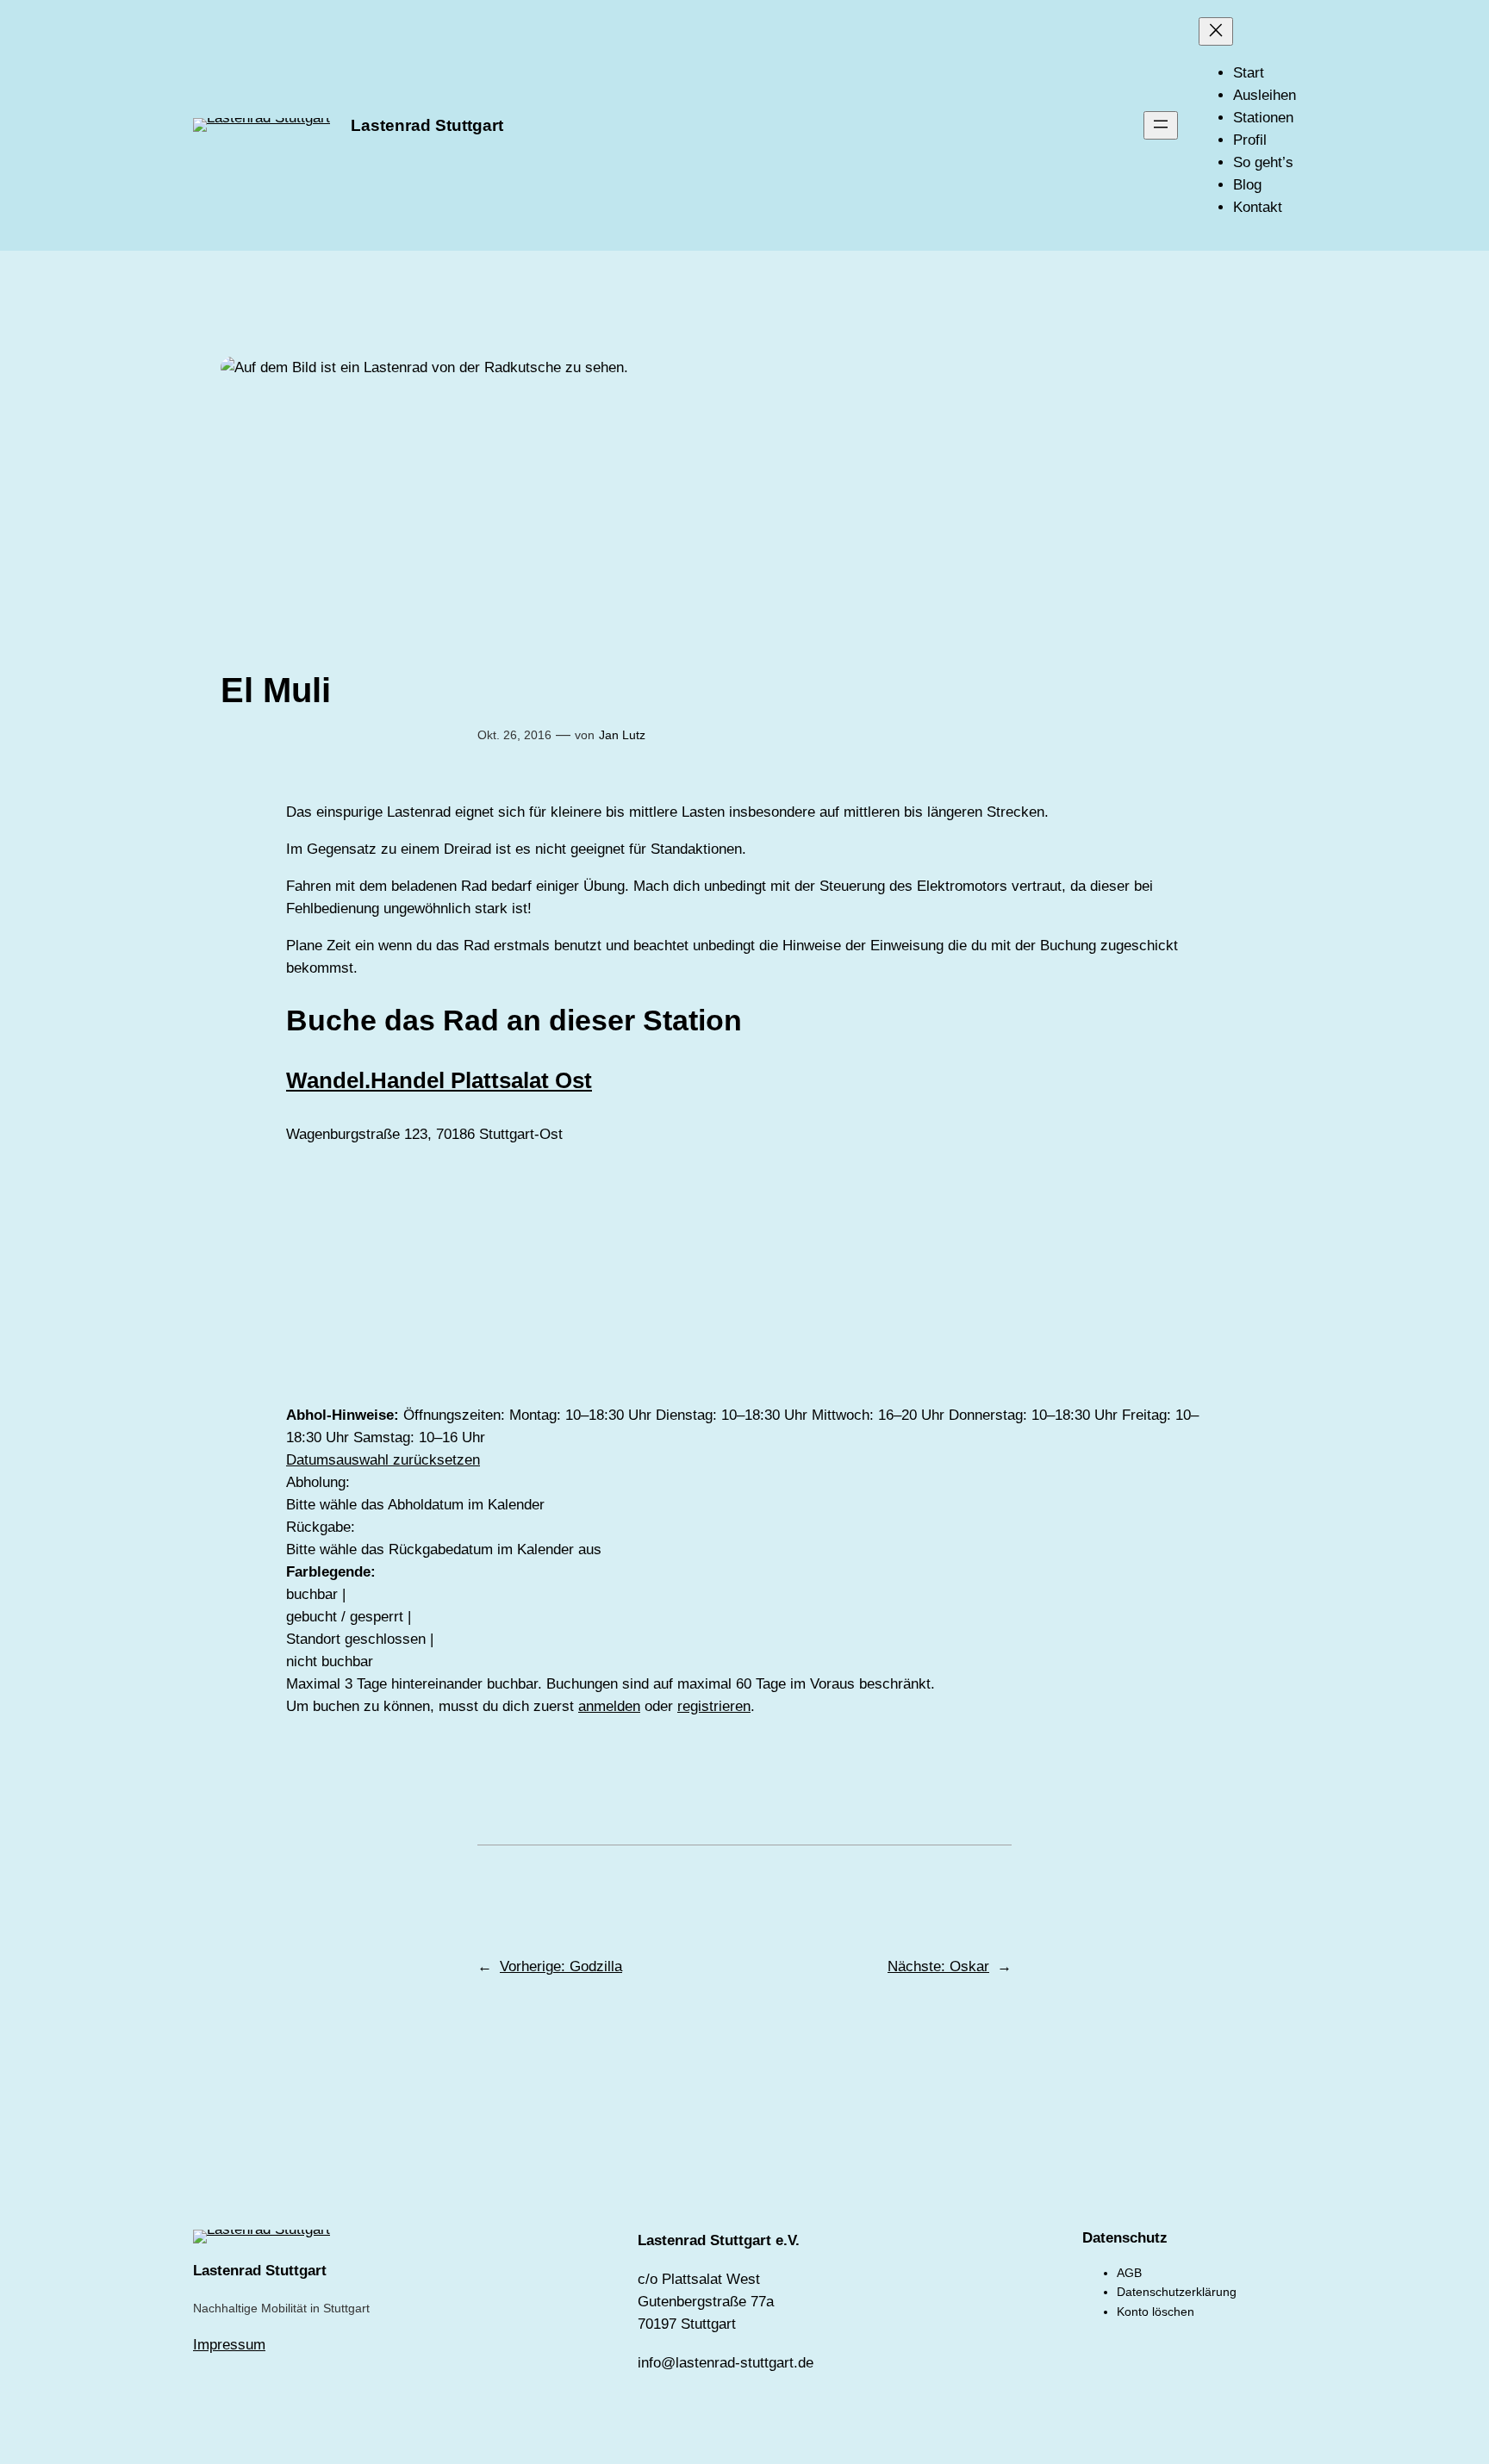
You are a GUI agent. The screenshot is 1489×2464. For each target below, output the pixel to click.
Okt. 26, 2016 (514, 735)
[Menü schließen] (1216, 31)
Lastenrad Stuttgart (427, 125)
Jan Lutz (622, 735)
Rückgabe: (321, 1527)
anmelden (609, 1706)
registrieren (714, 1706)
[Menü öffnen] (1161, 125)
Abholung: (318, 1482)
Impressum (229, 2345)
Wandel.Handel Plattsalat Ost (439, 1080)
